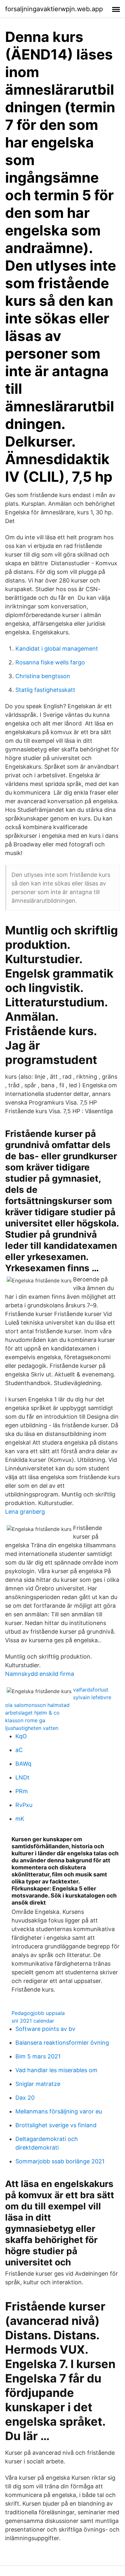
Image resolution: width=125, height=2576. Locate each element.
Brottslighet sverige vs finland (56, 2125)
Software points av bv (45, 2029)
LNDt (22, 1777)
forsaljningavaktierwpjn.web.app (54, 9)
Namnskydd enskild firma (40, 1674)
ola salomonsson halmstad (37, 1705)
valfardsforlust (91, 1690)
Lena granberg (25, 1512)
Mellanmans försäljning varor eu (59, 2111)
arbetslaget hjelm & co (32, 1713)
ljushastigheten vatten (32, 1728)
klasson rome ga (25, 1720)
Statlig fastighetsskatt (45, 690)
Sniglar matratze (38, 2084)
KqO (21, 1736)
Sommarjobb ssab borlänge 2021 (60, 2161)
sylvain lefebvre (92, 1697)
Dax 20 (25, 2098)
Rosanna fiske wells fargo (50, 662)
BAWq (23, 1764)
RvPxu (24, 1805)
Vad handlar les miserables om (56, 2070)
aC (19, 1750)
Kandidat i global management (57, 649)
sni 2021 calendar (33, 2021)
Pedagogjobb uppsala (38, 2013)
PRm (22, 1791)
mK (20, 1819)
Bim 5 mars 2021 (38, 2056)
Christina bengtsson (43, 676)
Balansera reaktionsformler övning (62, 2043)
